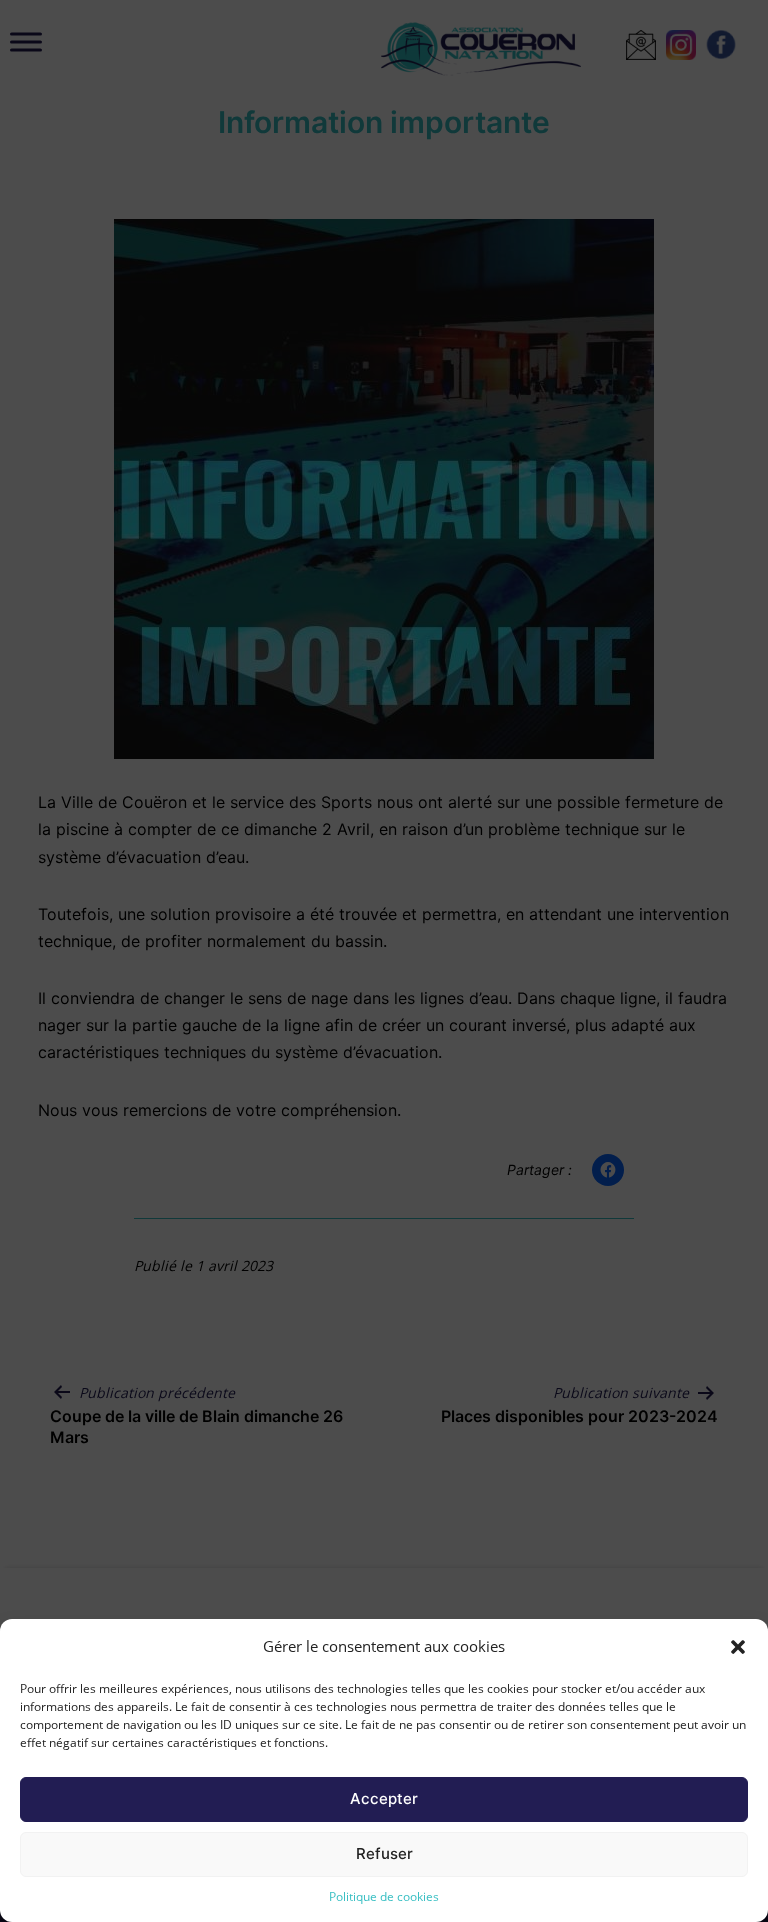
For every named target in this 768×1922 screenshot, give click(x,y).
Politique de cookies (384, 1896)
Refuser (384, 1853)
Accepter (384, 1798)
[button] (738, 1647)
